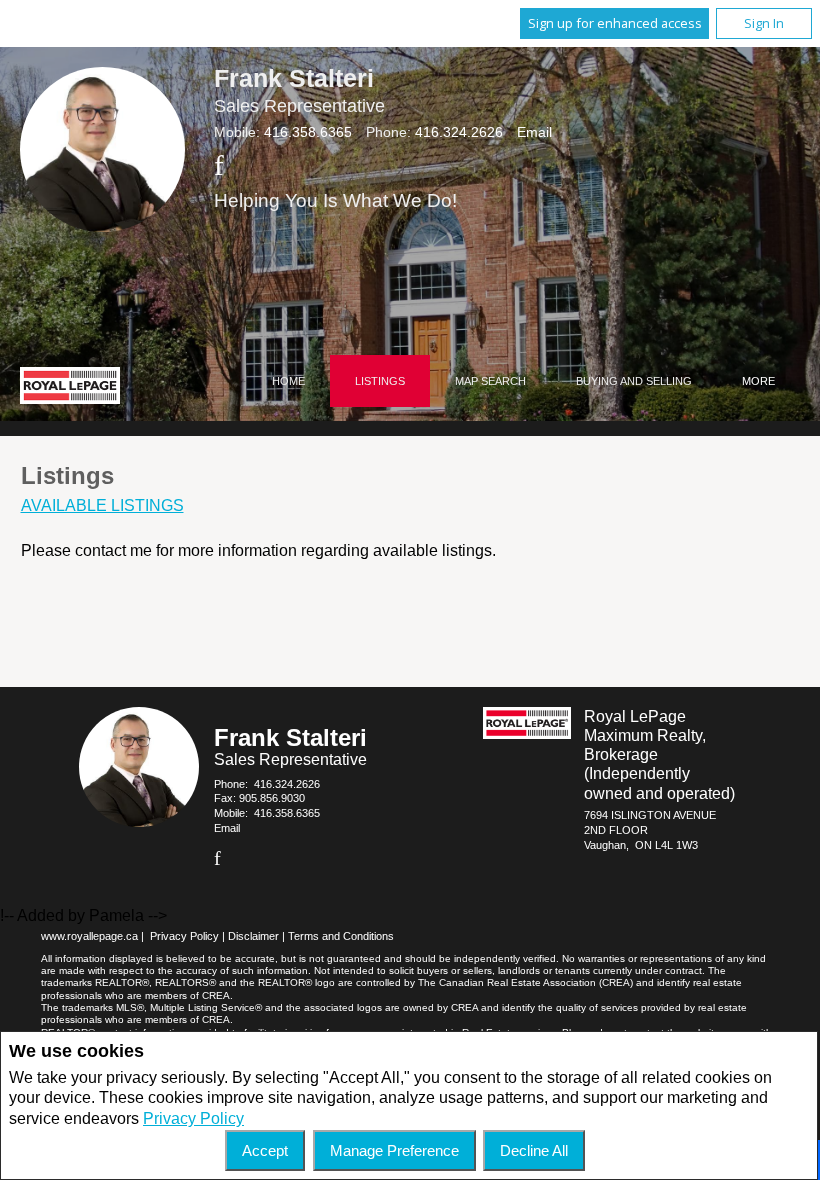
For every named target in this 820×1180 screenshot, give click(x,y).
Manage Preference (394, 1150)
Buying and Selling (634, 381)
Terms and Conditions (341, 936)
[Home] (70, 388)
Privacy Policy (193, 1118)
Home (288, 381)
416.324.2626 (459, 132)
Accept (265, 1150)
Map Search (490, 381)
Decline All (534, 1150)
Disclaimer (253, 936)
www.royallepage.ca (89, 936)
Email (534, 132)
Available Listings (102, 505)
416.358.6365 (308, 132)
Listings (380, 381)
